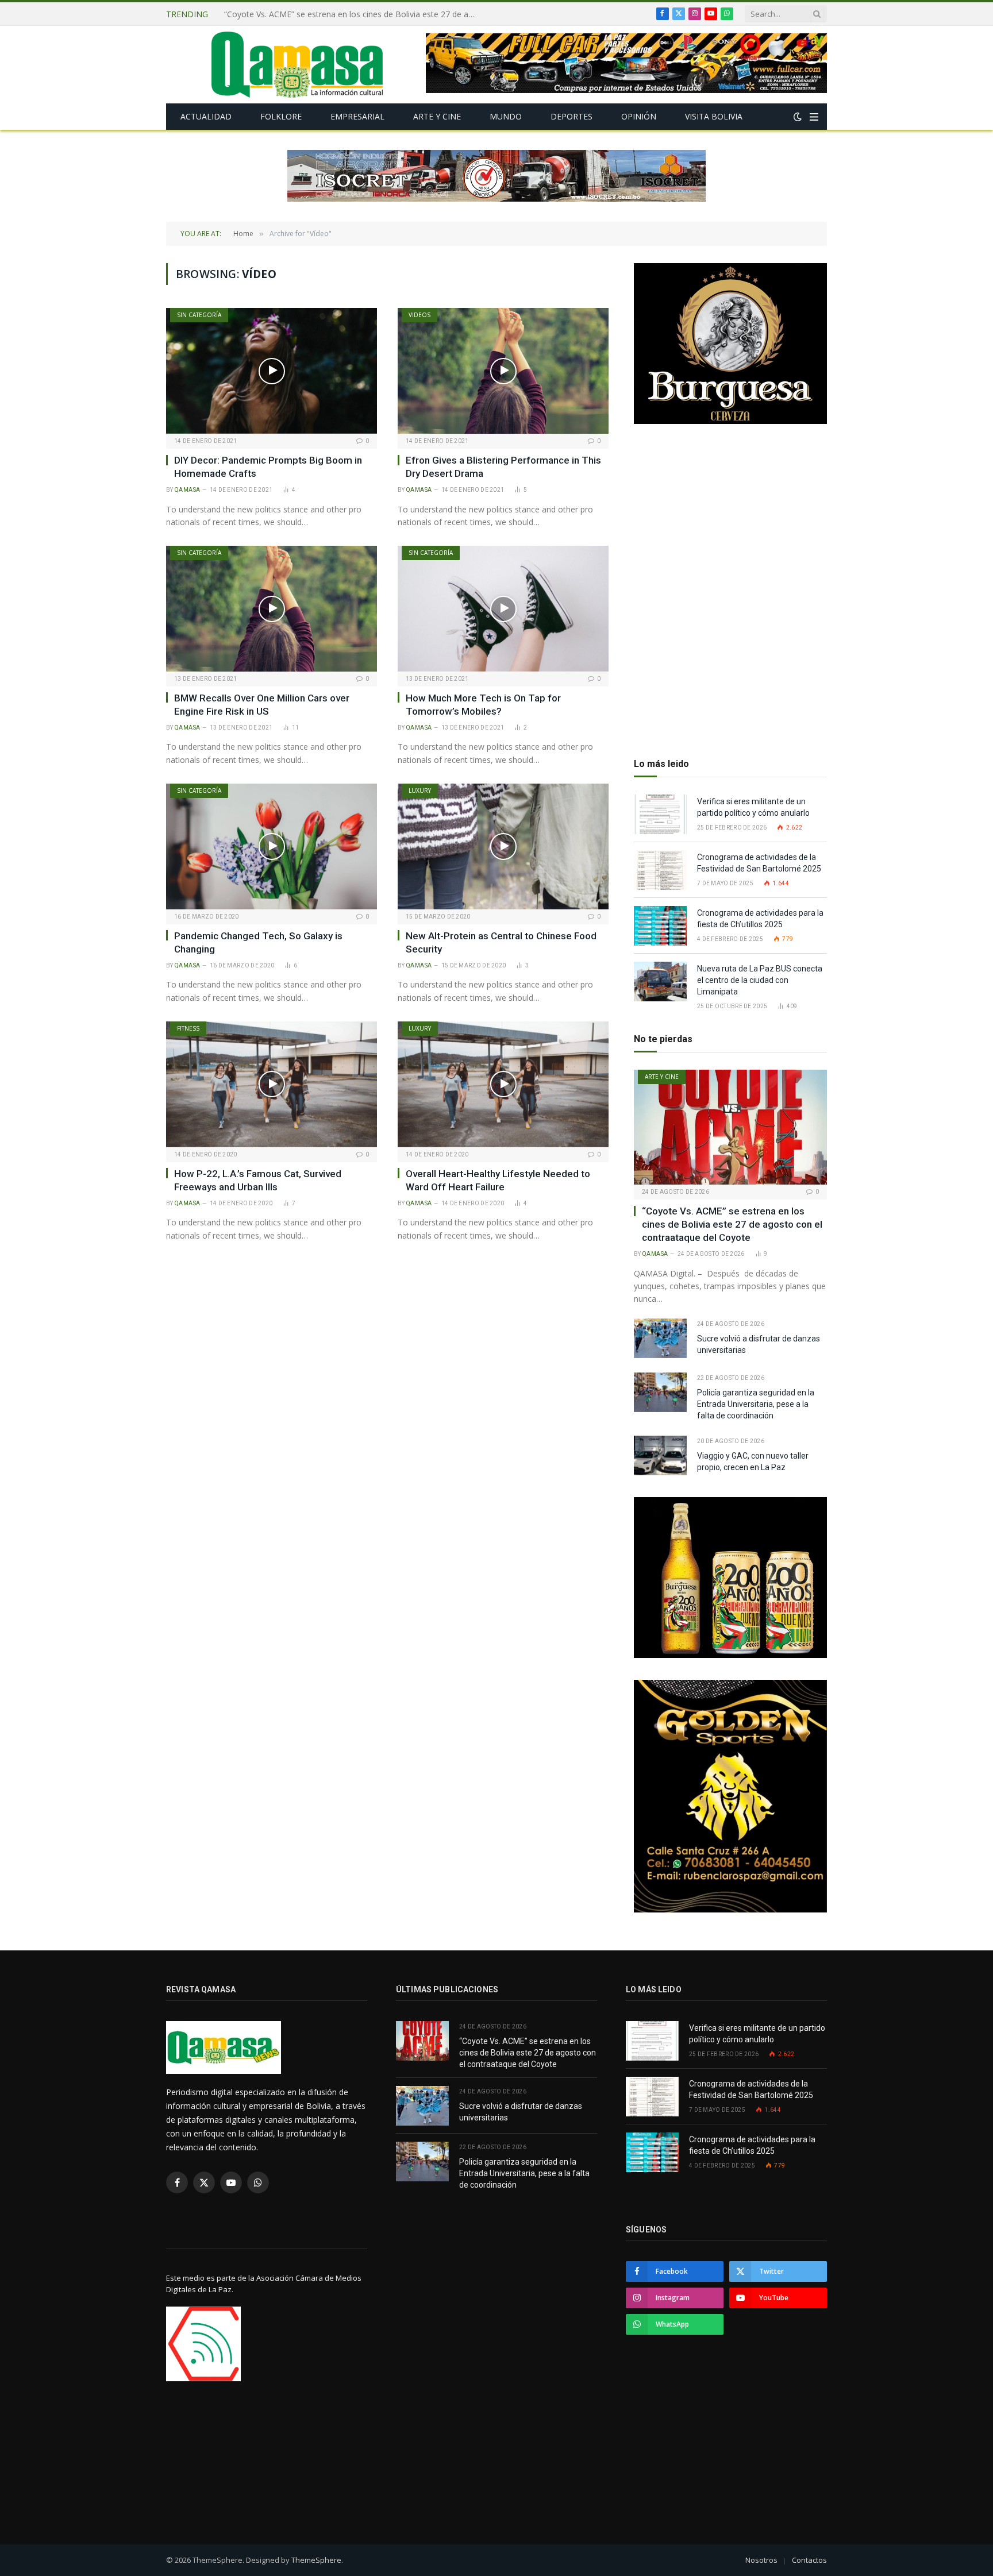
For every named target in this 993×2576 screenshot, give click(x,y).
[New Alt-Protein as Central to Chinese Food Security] (503, 846)
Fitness (188, 1028)
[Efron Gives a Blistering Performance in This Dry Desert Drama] (503, 371)
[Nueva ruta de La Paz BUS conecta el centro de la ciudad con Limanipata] (660, 982)
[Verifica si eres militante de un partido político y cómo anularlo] (660, 814)
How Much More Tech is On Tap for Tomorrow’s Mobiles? (483, 705)
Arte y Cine (437, 116)
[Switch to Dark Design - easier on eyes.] (798, 117)
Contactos (809, 2560)
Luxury (420, 790)
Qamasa (187, 490)
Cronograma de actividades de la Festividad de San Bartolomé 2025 (760, 863)
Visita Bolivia (714, 116)
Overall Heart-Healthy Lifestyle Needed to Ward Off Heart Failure (498, 1180)
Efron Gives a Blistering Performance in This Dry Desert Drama (503, 467)
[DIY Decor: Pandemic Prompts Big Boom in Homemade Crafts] (272, 371)
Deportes (571, 116)
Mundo (506, 116)
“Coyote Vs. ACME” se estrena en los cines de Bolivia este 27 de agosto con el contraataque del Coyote (732, 1224)
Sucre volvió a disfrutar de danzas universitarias (312, 14)
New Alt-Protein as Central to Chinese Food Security (501, 942)
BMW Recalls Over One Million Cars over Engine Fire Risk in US (262, 705)
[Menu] (814, 117)
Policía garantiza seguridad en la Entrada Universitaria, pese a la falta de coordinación (756, 1404)
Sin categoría (199, 315)
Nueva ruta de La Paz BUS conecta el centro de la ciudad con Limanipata (760, 980)
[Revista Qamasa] (297, 65)
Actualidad (206, 116)
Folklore (281, 116)
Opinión (639, 116)
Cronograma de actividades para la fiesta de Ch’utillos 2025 (760, 919)
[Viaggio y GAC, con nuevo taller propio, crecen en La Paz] (660, 1455)
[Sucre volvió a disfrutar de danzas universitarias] (660, 1338)
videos (419, 315)
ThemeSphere (316, 2560)
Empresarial (357, 116)
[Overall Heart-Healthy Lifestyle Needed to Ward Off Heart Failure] (503, 1084)
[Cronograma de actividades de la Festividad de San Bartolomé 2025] (660, 870)
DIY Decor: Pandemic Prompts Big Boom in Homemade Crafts (268, 467)
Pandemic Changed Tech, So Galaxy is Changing (258, 942)
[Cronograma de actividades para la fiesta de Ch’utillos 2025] (660, 926)
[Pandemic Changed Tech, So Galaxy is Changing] (272, 846)
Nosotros (761, 2560)
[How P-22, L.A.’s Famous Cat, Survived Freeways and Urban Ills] (272, 1084)
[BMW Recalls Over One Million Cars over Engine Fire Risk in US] (272, 608)
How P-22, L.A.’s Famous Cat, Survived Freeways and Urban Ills (258, 1180)
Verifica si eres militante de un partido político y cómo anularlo (753, 807)
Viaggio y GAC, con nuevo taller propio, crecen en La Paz (753, 1461)
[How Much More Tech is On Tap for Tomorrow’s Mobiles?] (503, 608)
